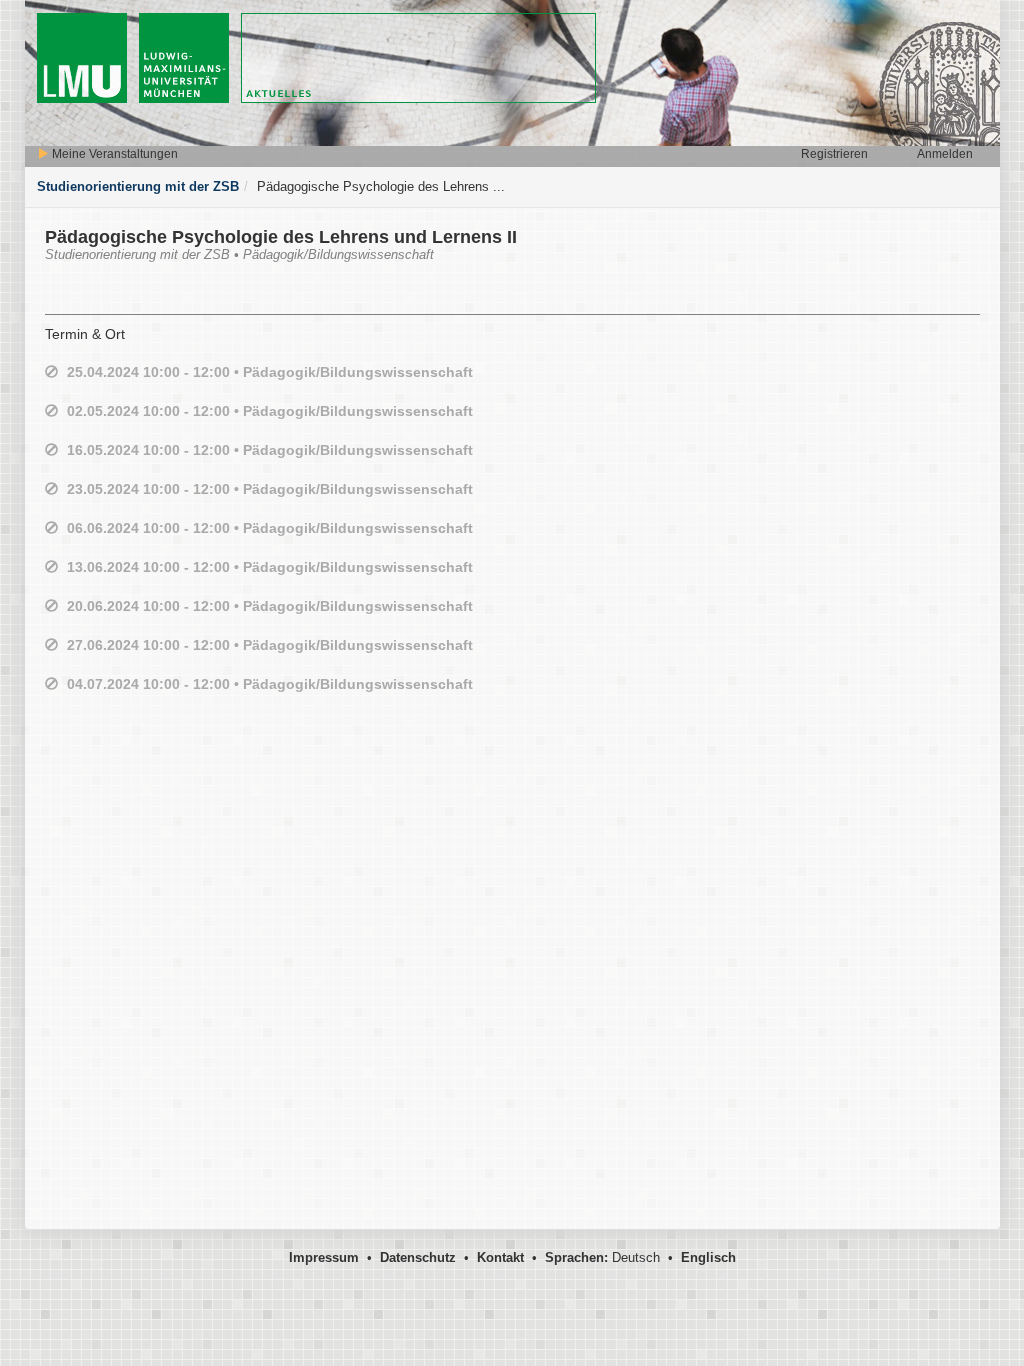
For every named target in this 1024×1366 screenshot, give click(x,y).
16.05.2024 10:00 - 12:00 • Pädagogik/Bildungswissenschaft (270, 450)
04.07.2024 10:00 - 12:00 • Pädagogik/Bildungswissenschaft (270, 684)
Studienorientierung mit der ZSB (138, 186)
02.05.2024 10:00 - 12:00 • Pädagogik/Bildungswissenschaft (270, 411)
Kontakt (500, 1257)
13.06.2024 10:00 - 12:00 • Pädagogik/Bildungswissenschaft (270, 567)
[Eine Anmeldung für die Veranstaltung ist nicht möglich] (51, 372)
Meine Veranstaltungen (113, 154)
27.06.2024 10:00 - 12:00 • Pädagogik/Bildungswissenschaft (270, 645)
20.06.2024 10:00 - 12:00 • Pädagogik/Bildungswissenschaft (270, 606)
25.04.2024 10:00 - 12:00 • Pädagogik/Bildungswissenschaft (270, 372)
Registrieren (834, 154)
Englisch (708, 1257)
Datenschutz (418, 1257)
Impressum (324, 1257)
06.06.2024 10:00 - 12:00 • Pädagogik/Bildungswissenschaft (270, 528)
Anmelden (945, 154)
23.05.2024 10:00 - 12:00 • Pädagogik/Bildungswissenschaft (270, 489)
